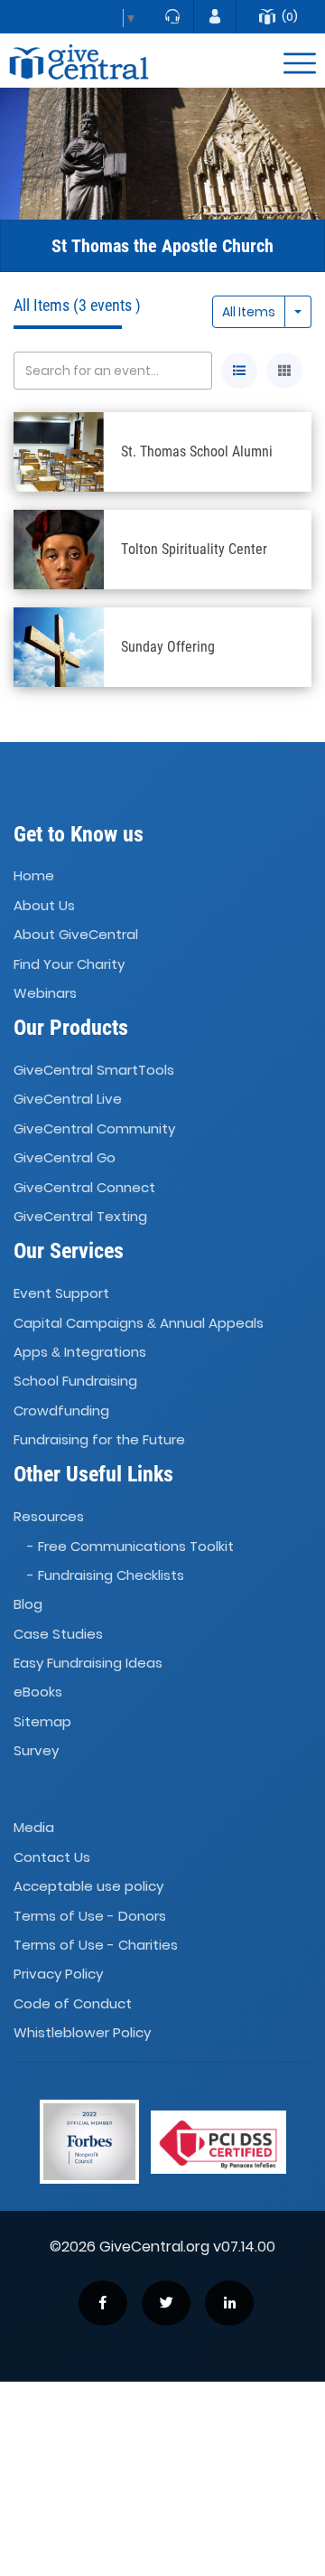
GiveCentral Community (94, 1128)
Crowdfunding (61, 1410)
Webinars (45, 993)
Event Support (61, 1293)
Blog (28, 1605)
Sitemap (42, 1721)
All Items (249, 312)
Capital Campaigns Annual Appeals (139, 1323)
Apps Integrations (80, 1352)
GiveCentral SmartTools (94, 1070)
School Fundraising (75, 1381)
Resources (49, 1516)
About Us (44, 905)
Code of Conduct (73, 2003)
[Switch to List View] (239, 371)
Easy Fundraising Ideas (88, 1663)
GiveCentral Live (68, 1100)
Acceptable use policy (88, 1886)
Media (34, 1828)
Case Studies (58, 1634)
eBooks (38, 1692)
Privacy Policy (58, 1974)
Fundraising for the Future (99, 1439)
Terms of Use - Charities (96, 1945)
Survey (36, 1750)
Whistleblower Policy (82, 2032)
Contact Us (52, 1857)
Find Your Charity (69, 964)
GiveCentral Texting (80, 1216)
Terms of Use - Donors (90, 1916)
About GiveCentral (76, 934)
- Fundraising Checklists (106, 1575)
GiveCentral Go (65, 1157)
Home (34, 876)
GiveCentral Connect (84, 1187)
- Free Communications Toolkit (130, 1546)
